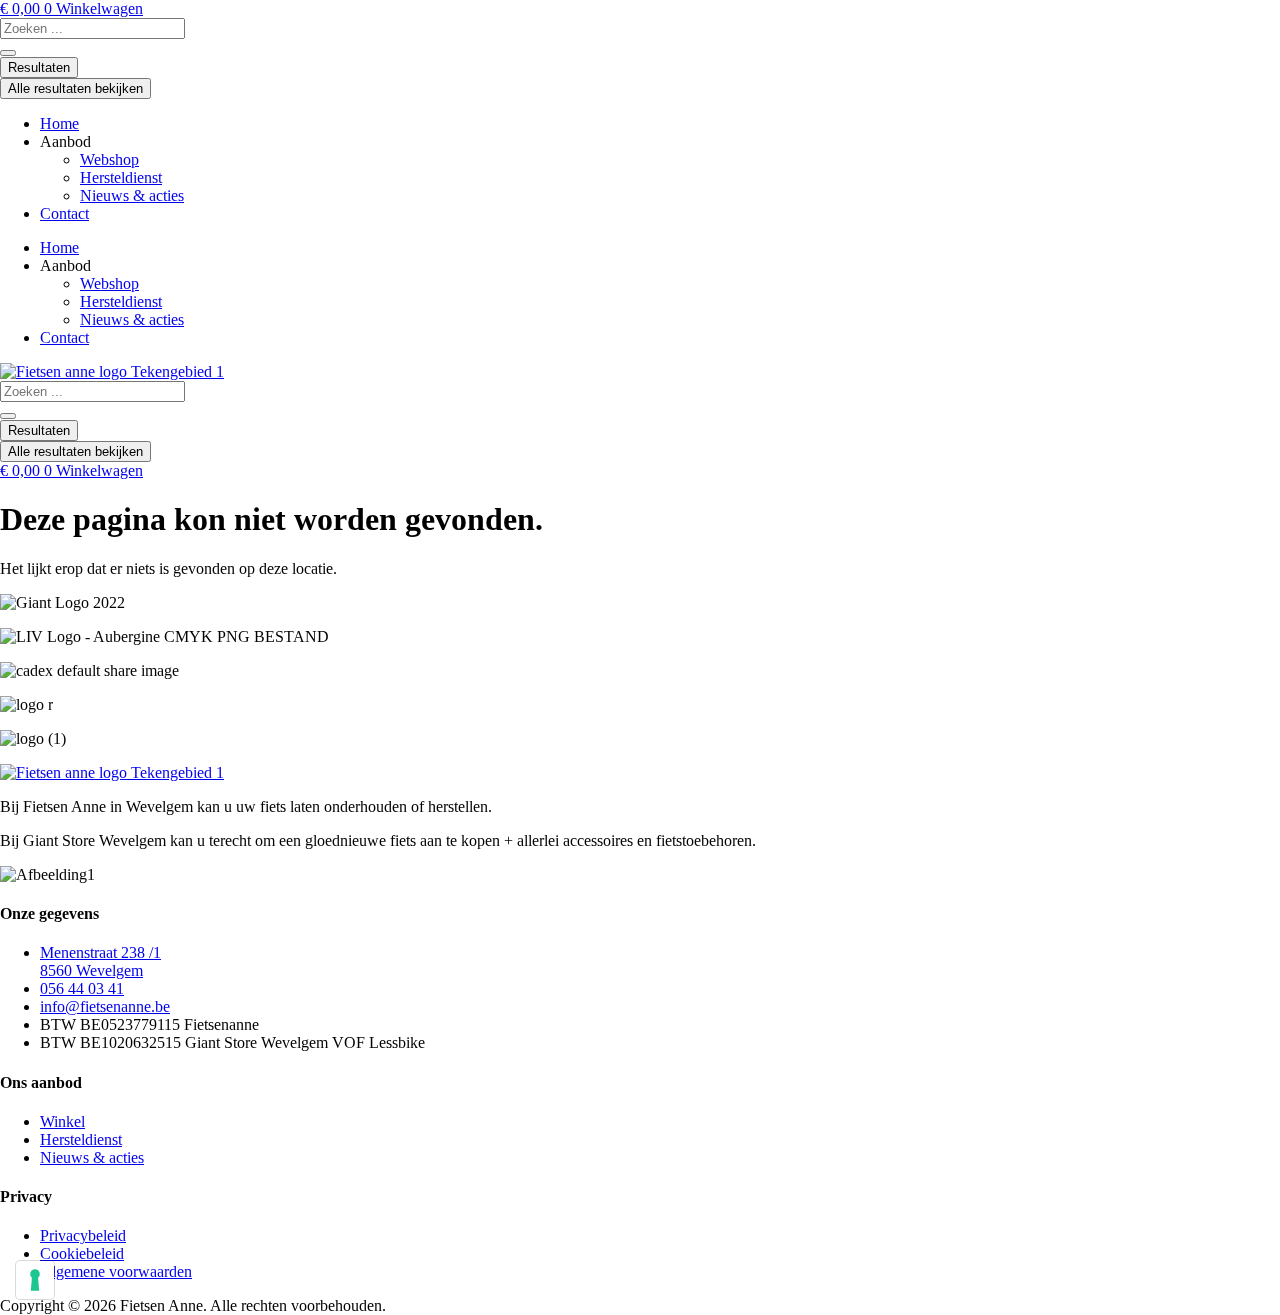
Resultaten (39, 67)
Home (59, 123)
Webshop (109, 159)
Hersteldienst (121, 177)
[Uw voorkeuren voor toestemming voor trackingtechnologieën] (35, 1280)
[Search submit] (8, 53)
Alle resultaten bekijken (75, 88)
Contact (64, 213)
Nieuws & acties (132, 195)
